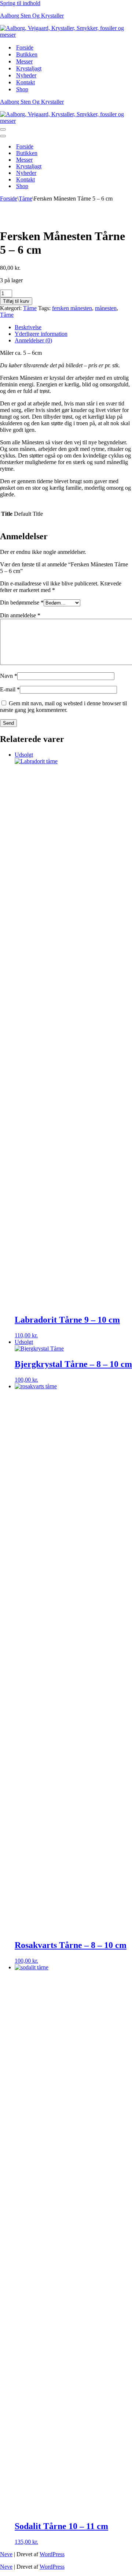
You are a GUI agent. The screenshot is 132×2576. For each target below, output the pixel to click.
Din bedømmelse (22, 602)
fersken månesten (72, 308)
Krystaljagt (29, 68)
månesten (106, 308)
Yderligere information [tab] (41, 334)
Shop (22, 89)
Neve (6, 2554)
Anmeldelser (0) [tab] (33, 340)
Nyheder (26, 75)
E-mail (10, 689)
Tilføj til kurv (16, 301)
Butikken (27, 54)
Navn (9, 676)
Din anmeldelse (20, 615)
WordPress (52, 2554)
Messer (24, 61)
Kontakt (25, 82)
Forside (25, 47)
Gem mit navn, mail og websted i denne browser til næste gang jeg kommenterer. (63, 707)
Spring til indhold (20, 3)
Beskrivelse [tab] (28, 327)
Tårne (25, 199)
